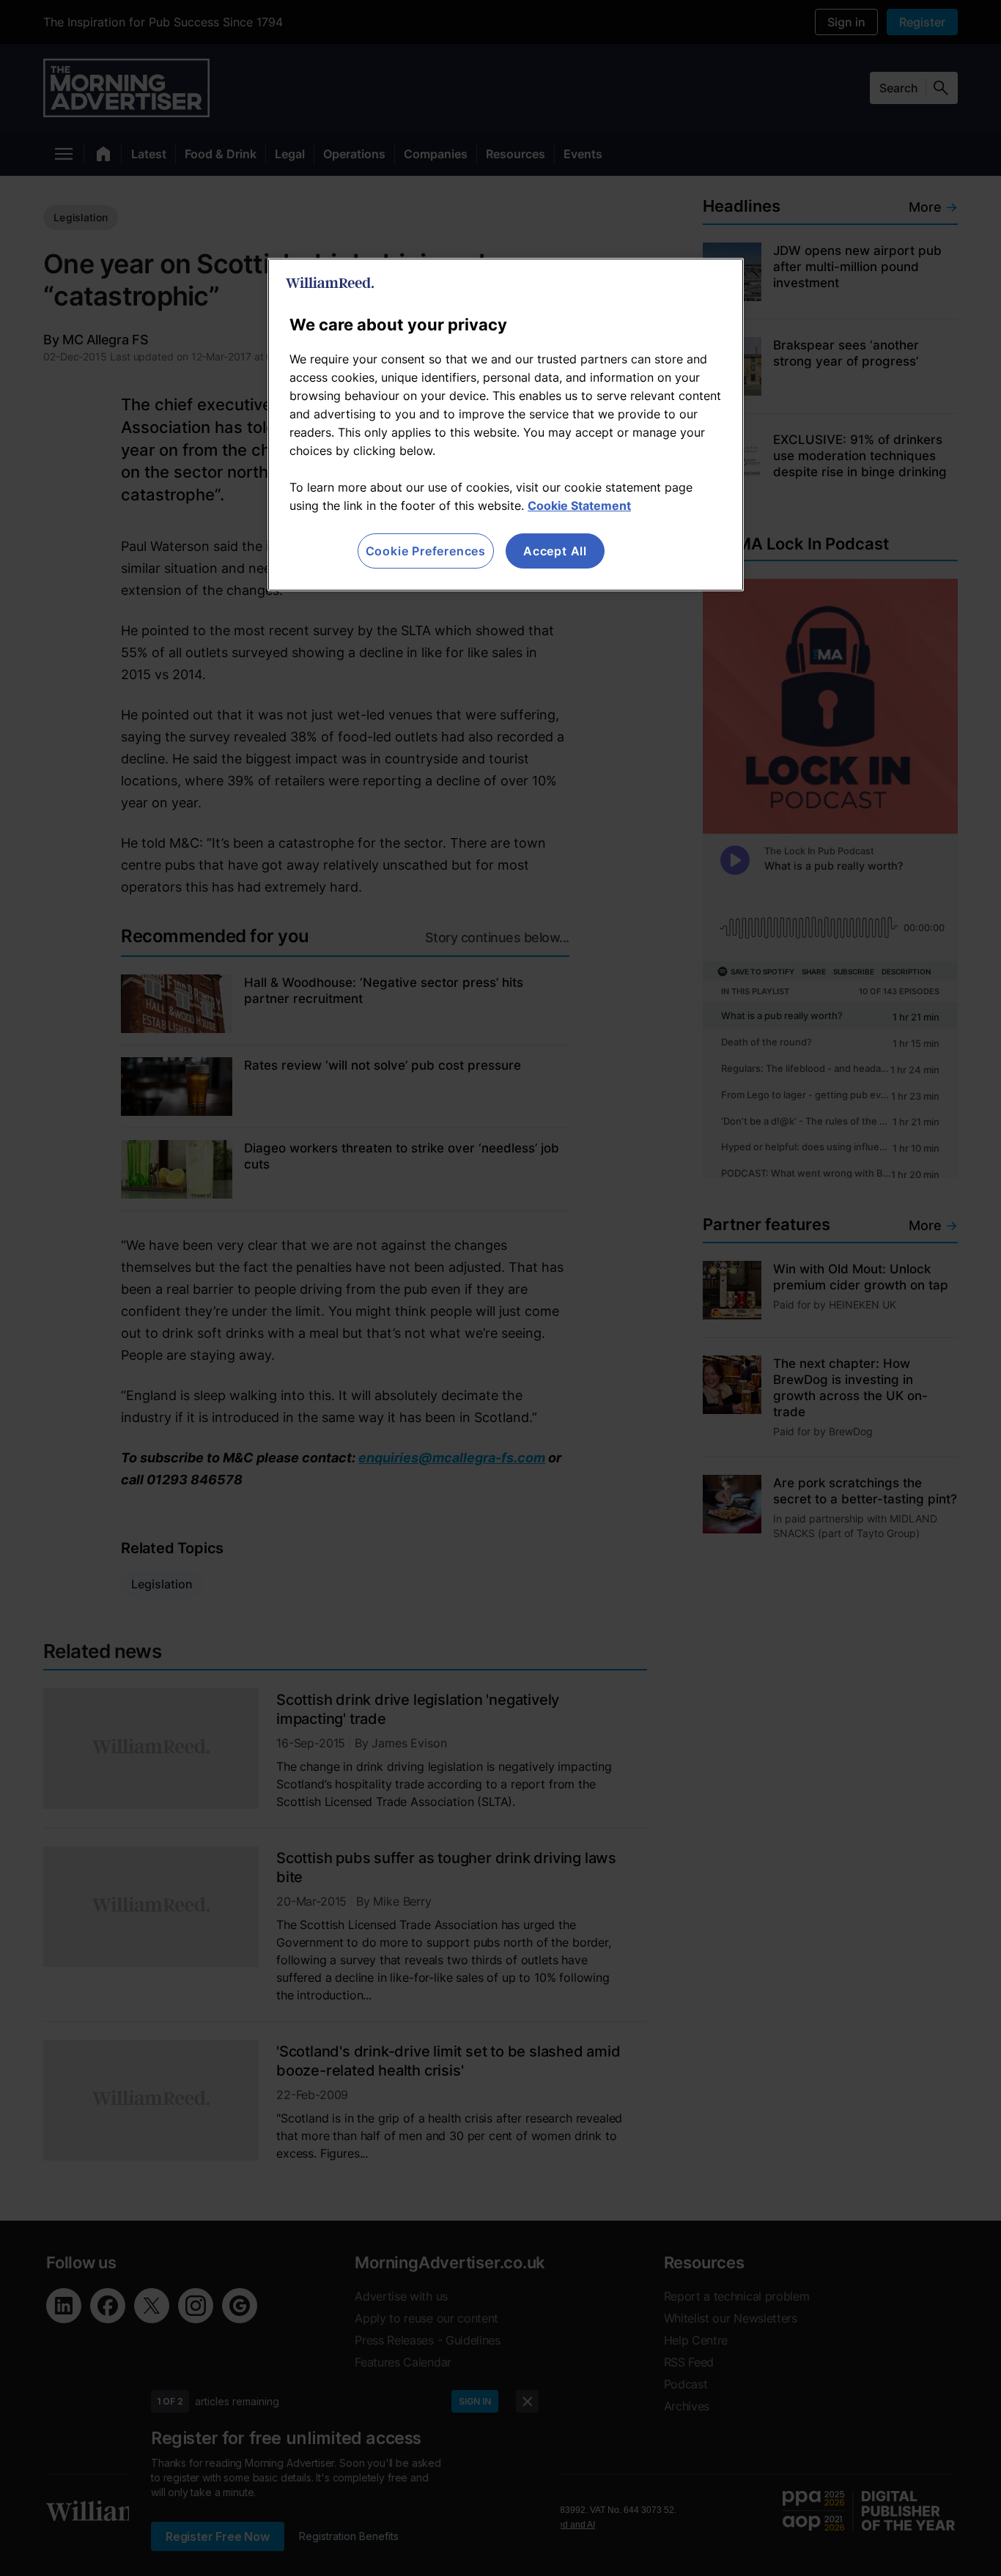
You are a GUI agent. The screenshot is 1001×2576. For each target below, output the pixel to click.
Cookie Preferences (426, 551)
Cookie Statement (579, 506)
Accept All (555, 551)
